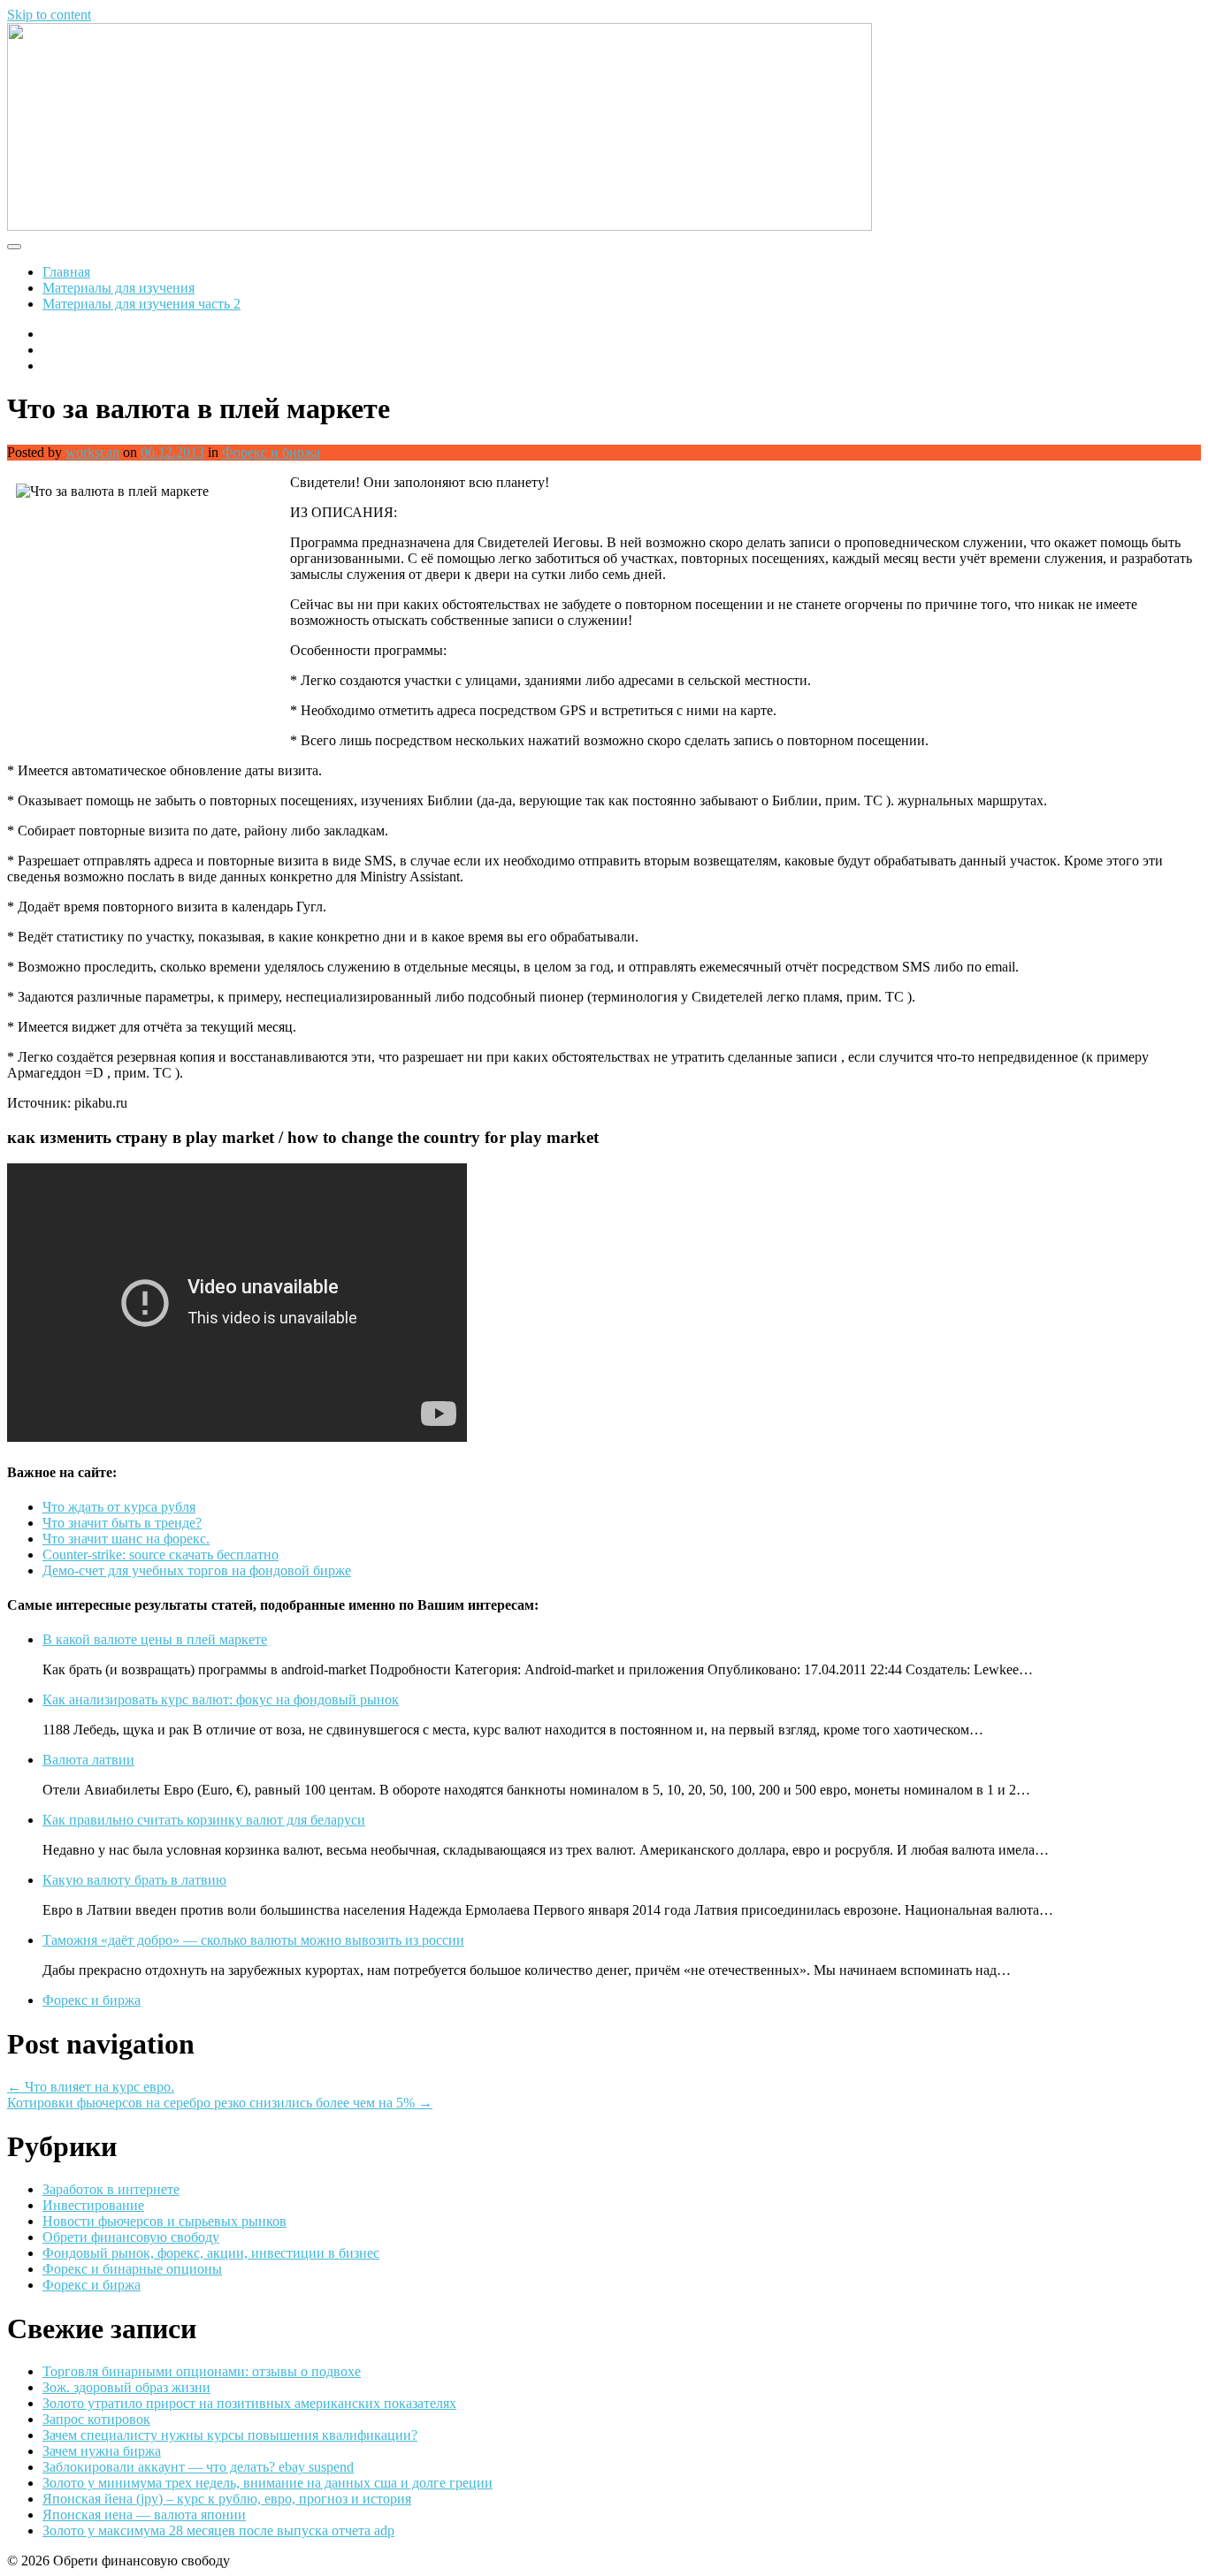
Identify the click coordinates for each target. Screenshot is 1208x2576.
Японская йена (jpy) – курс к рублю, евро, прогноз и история (227, 2499)
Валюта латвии (88, 1760)
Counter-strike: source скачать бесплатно (161, 1555)
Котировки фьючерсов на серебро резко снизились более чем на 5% (220, 2103)
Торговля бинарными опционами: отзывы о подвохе (202, 2371)
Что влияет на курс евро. (91, 2087)
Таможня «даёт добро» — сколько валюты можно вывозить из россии (253, 1940)
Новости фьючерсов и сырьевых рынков (164, 2221)
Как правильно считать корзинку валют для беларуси (204, 1820)
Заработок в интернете (111, 2189)
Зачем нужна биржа (102, 2451)
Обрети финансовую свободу (131, 2237)
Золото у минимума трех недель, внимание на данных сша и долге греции (268, 2483)
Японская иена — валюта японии (144, 2515)
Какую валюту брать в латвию (134, 1880)
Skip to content (49, 15)
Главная (66, 272)
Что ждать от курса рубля (119, 1507)
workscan (92, 452)
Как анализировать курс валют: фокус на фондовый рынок (221, 1700)
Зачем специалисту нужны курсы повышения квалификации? (230, 2435)
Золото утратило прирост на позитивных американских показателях (249, 2403)
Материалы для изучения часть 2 (141, 304)
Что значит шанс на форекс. (126, 1539)
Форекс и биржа (271, 452)
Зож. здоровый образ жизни (126, 2387)
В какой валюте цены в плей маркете (155, 1639)
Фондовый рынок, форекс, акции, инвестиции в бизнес (211, 2253)
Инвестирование (93, 2205)
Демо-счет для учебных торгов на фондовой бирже (197, 1570)
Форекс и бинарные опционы (132, 2269)
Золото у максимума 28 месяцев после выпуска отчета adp (218, 2530)
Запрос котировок (96, 2419)
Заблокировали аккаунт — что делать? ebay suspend (198, 2467)
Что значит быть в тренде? (122, 1523)
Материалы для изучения (119, 288)
